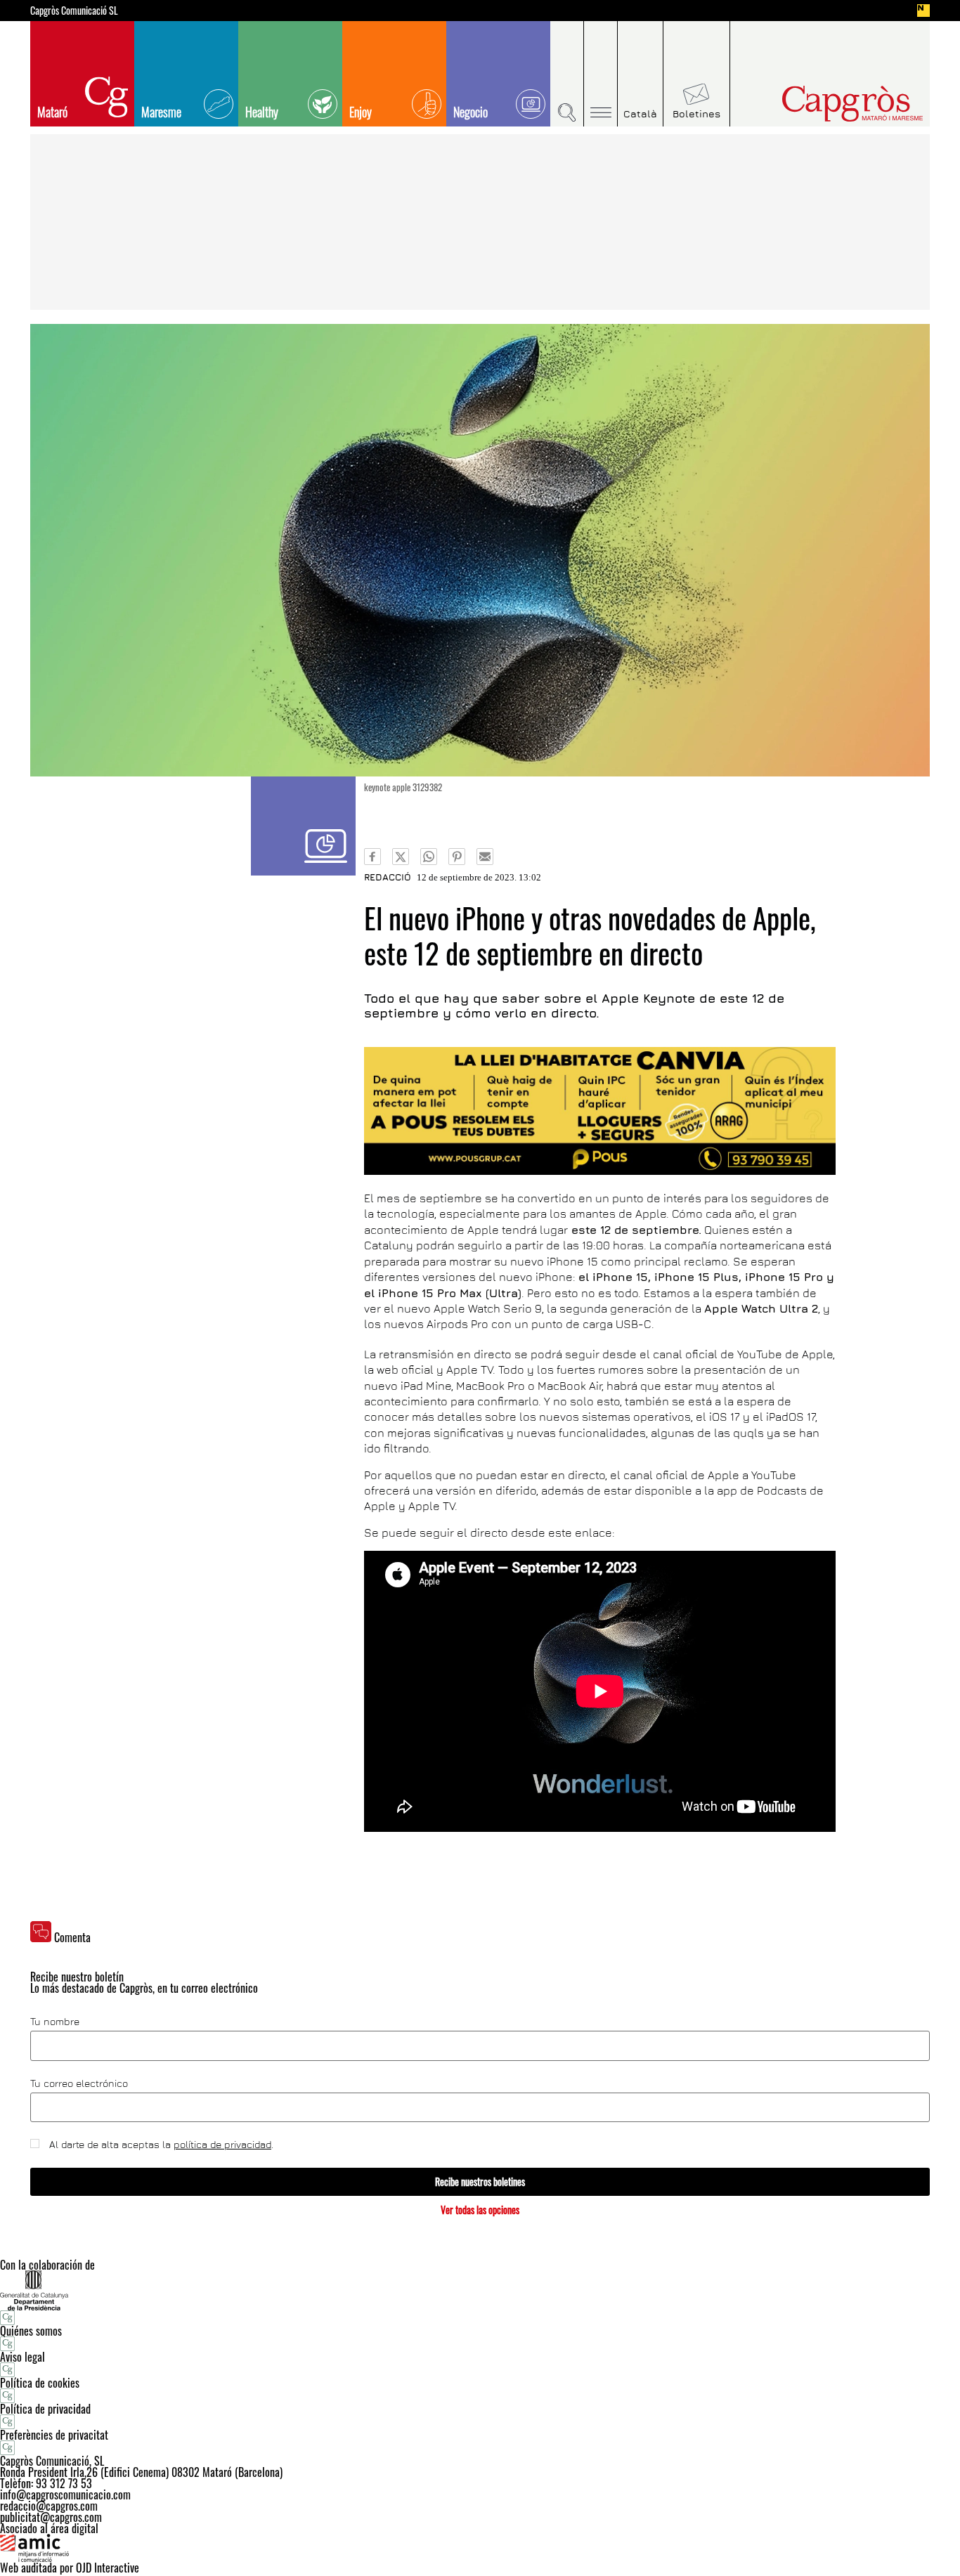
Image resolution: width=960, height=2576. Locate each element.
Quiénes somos (31, 2331)
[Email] (485, 857)
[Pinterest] (457, 857)
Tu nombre (55, 2022)
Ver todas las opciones (480, 2210)
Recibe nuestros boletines (480, 2181)
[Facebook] (372, 857)
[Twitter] (401, 857)
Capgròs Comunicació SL (74, 11)
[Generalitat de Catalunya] (480, 2290)
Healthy (262, 112)
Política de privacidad (45, 2409)
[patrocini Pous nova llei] (600, 1111)
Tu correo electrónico (79, 2083)
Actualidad (303, 826)
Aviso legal (22, 2357)
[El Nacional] (923, 11)
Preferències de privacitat (54, 2435)
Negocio (471, 112)
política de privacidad (222, 2144)
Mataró (52, 112)
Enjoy (361, 112)
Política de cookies (40, 2383)
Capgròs (823, 104)
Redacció (388, 877)
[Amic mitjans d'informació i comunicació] (480, 2548)
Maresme (161, 112)
